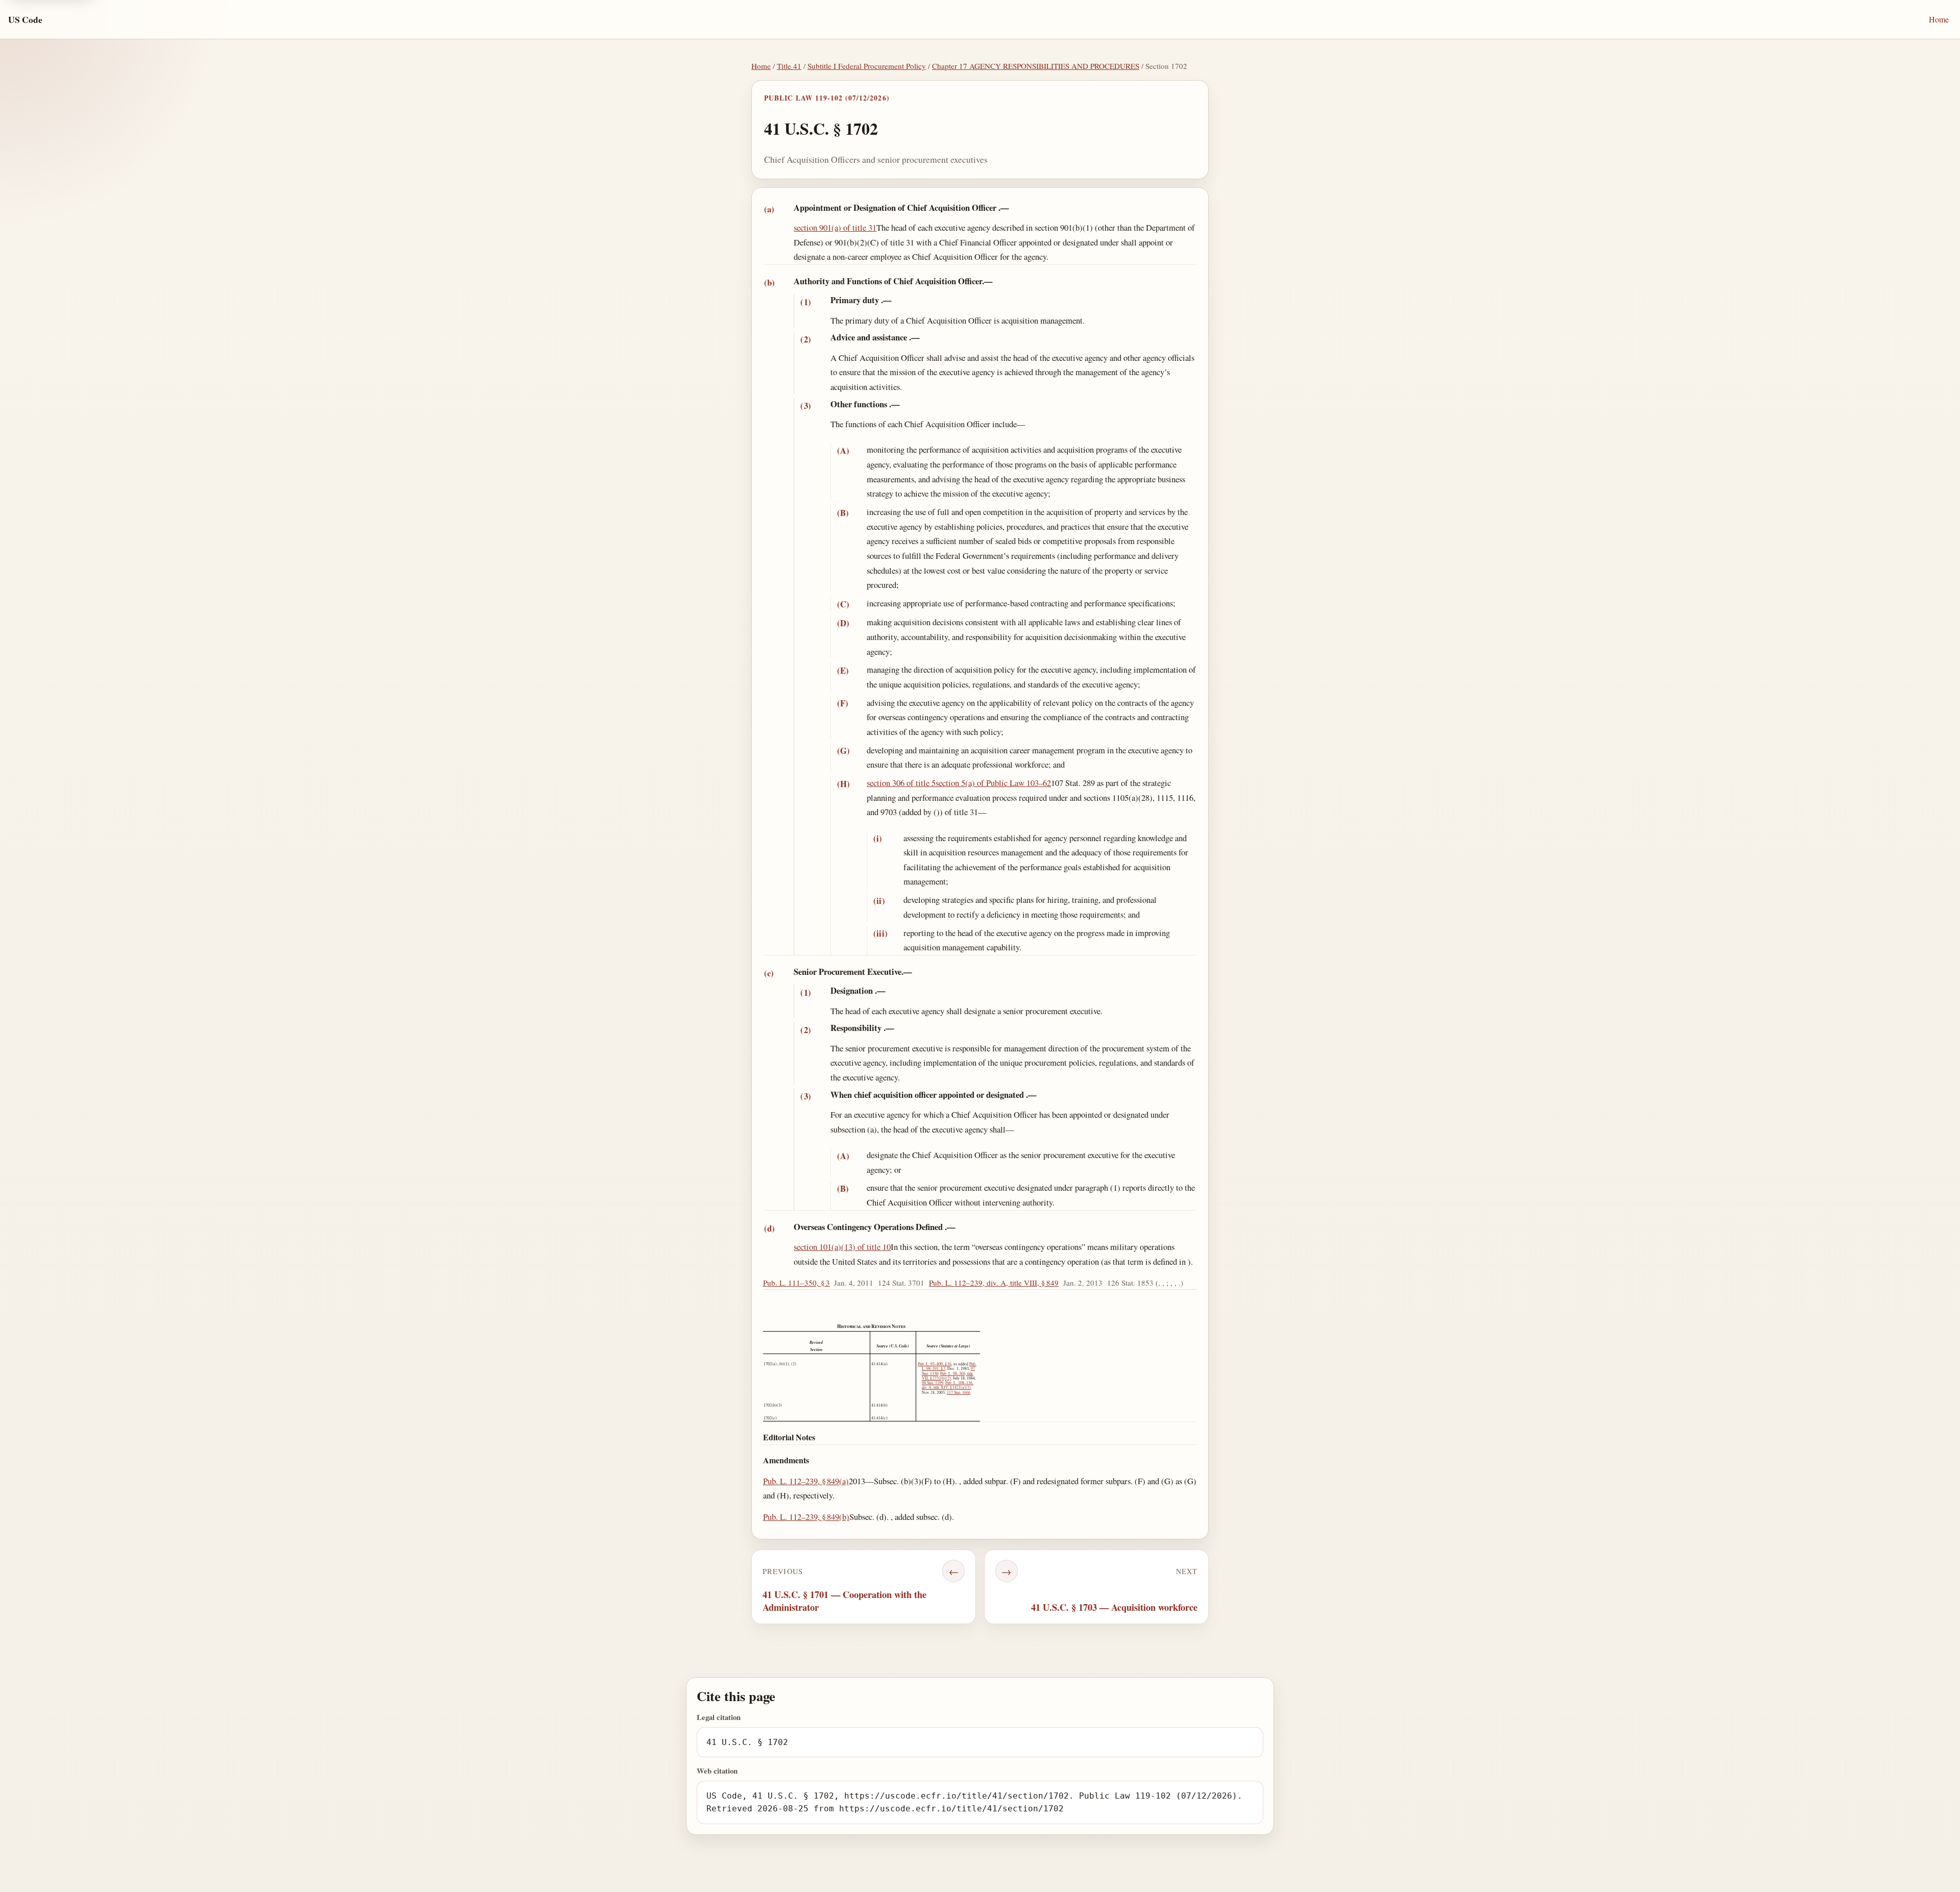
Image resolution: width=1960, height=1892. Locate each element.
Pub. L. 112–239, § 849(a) (806, 1481)
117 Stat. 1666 (959, 1392)
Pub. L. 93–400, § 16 (935, 1364)
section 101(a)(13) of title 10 (842, 1247)
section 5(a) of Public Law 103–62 (993, 783)
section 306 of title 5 (901, 783)
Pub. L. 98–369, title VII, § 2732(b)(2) (948, 1376)
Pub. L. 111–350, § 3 (797, 1283)
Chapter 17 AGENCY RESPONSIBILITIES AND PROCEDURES (1036, 66)
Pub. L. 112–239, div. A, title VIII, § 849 (994, 1283)
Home (1939, 19)
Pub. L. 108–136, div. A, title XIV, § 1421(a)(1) (948, 1385)
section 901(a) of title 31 (835, 227)
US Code (25, 19)
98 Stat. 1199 (933, 1383)
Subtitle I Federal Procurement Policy (867, 66)
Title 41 (789, 66)
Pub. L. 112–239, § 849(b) (806, 1517)
